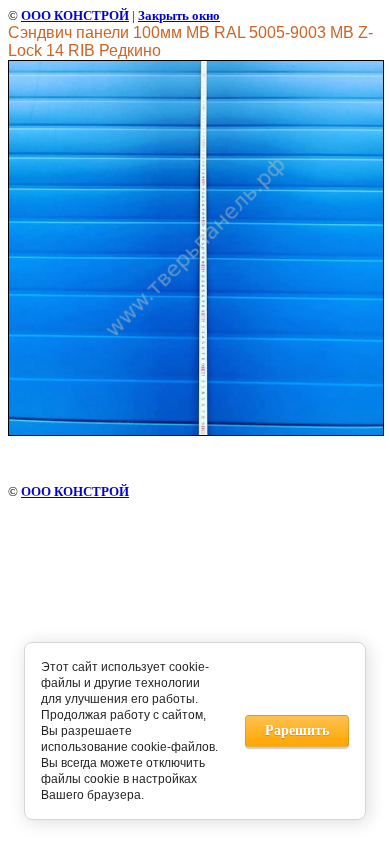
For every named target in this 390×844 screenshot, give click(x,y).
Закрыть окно (179, 15)
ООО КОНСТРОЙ (75, 15)
